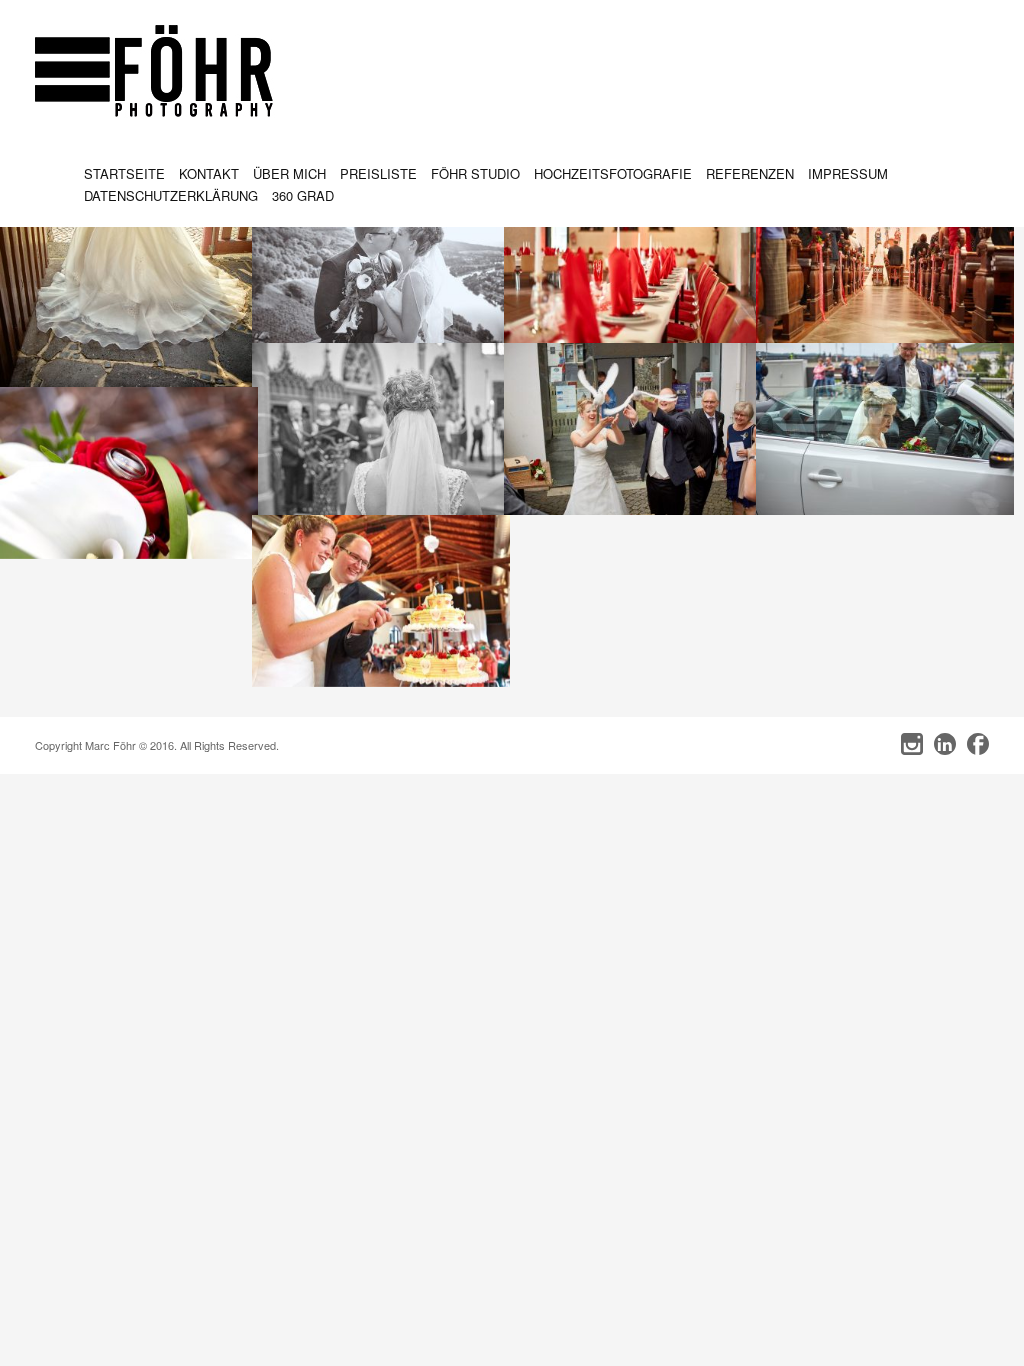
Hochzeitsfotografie (613, 173)
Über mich (289, 173)
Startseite (124, 173)
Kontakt (209, 173)
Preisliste (378, 173)
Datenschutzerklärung (171, 195)
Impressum (848, 173)
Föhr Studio (475, 173)
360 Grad (303, 195)
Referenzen (750, 173)
